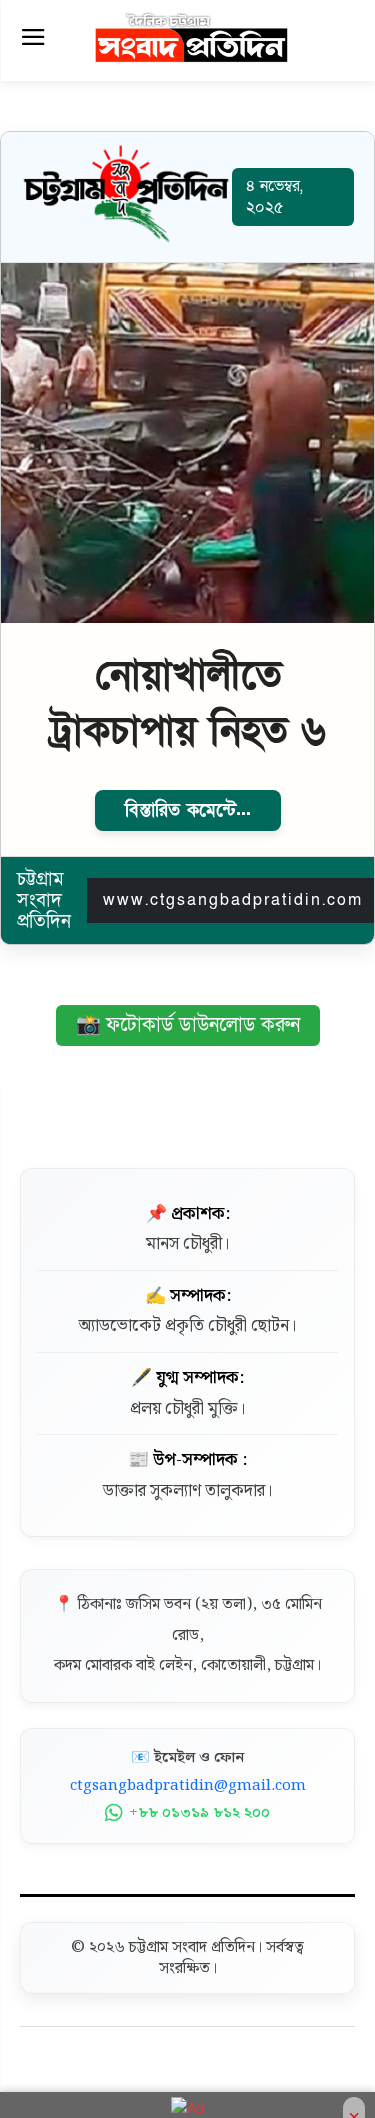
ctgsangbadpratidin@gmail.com (188, 1786)
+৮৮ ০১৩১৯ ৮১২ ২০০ (199, 1813)
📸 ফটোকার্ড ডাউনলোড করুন (188, 1025)
